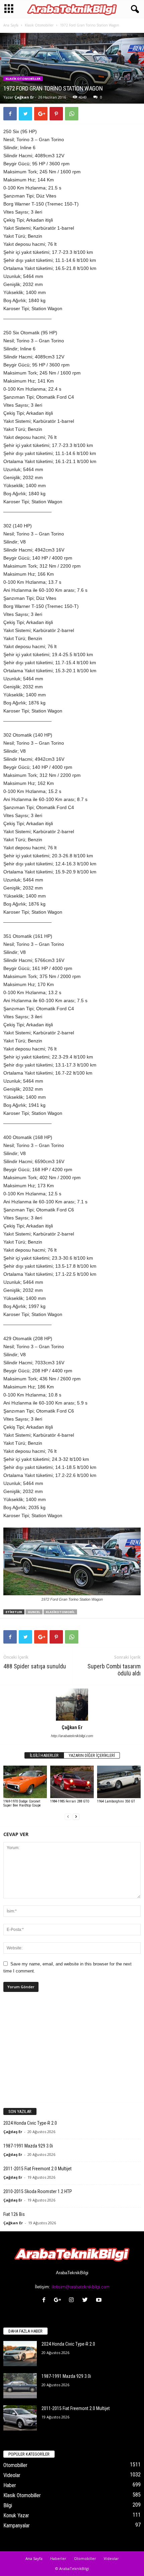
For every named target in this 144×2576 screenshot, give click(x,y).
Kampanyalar (17, 2526)
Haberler (58, 2558)
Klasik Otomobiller (39, 25)
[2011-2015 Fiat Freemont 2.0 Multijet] (20, 2418)
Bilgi (8, 2505)
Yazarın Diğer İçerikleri (92, 1755)
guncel (34, 1612)
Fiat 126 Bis (14, 2214)
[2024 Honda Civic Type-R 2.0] (20, 2354)
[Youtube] (100, 2301)
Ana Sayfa (11, 25)
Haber (10, 2485)
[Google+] (59, 2301)
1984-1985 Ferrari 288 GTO (70, 1801)
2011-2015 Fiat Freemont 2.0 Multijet (38, 2169)
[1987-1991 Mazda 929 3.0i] (20, 2386)
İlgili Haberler (44, 1755)
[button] (134, 9)
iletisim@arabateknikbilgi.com (81, 2287)
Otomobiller (15, 2465)
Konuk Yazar (16, 2515)
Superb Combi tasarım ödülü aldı (114, 1670)
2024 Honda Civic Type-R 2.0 (30, 2123)
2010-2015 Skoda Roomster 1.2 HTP (38, 2191)
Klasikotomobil (60, 1612)
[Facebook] (45, 2301)
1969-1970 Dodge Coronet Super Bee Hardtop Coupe (22, 1803)
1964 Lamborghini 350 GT (116, 1801)
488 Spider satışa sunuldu (35, 1666)
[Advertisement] (72, 2053)
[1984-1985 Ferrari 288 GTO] (72, 1782)
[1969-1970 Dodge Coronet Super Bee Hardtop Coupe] (25, 1782)
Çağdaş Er (13, 2132)
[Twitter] (87, 2301)
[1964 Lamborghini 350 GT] (119, 1782)
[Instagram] (73, 2301)
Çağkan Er (24, 97)
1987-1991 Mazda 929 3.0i (28, 2146)
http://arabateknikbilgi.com (72, 1736)
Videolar (12, 2475)
